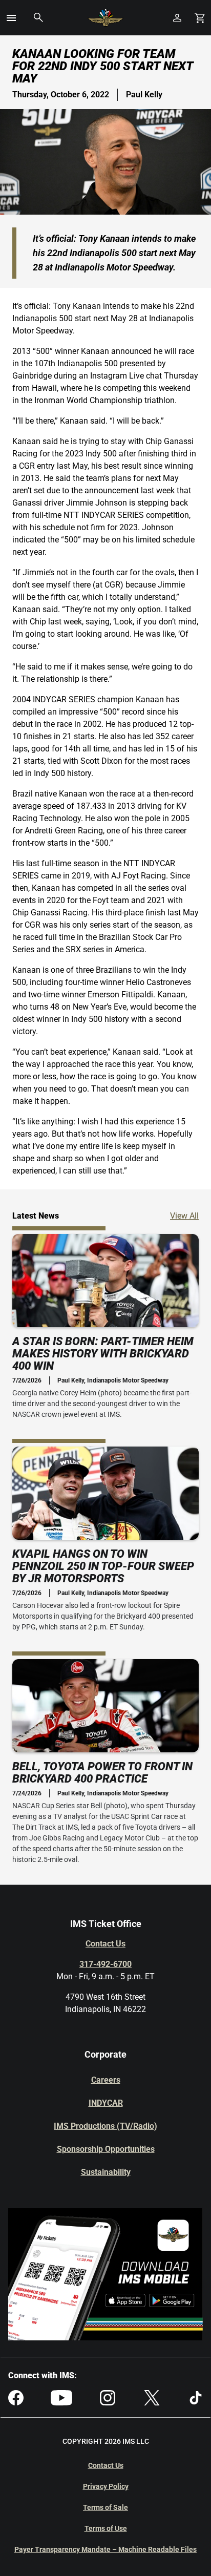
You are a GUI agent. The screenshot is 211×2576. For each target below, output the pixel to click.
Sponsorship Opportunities (106, 2149)
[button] (11, 18)
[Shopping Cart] (200, 18)
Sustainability (106, 2172)
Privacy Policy (106, 2486)
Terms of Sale (105, 2507)
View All (184, 1216)
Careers (106, 2080)
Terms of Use (106, 2528)
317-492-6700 (105, 1964)
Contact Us (105, 1944)
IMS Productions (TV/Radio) (105, 2126)
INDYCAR (106, 2103)
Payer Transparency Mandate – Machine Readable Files (105, 2549)
